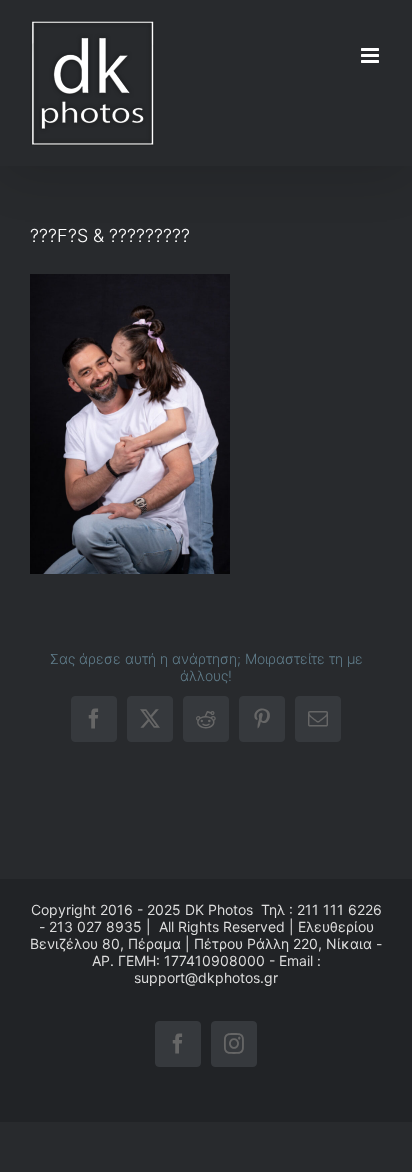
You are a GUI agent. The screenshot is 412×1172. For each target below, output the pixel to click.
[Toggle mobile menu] (371, 55)
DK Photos (219, 909)
